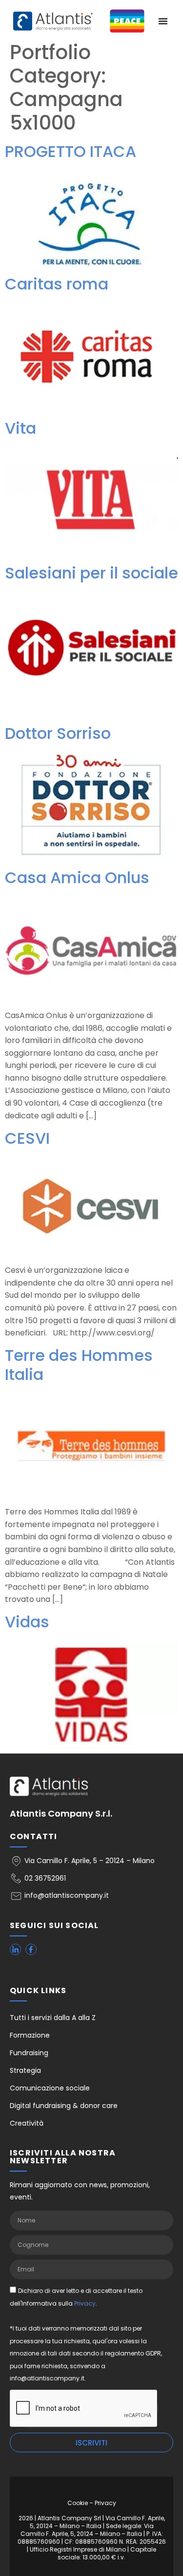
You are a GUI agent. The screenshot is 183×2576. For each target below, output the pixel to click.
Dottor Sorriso (58, 733)
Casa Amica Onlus (77, 877)
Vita (20, 428)
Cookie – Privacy (92, 2503)
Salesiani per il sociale (91, 573)
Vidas (27, 1622)
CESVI (27, 1138)
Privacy (85, 2303)
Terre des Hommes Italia (79, 1365)
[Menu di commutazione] (163, 21)
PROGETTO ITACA (71, 151)
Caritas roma (57, 284)
